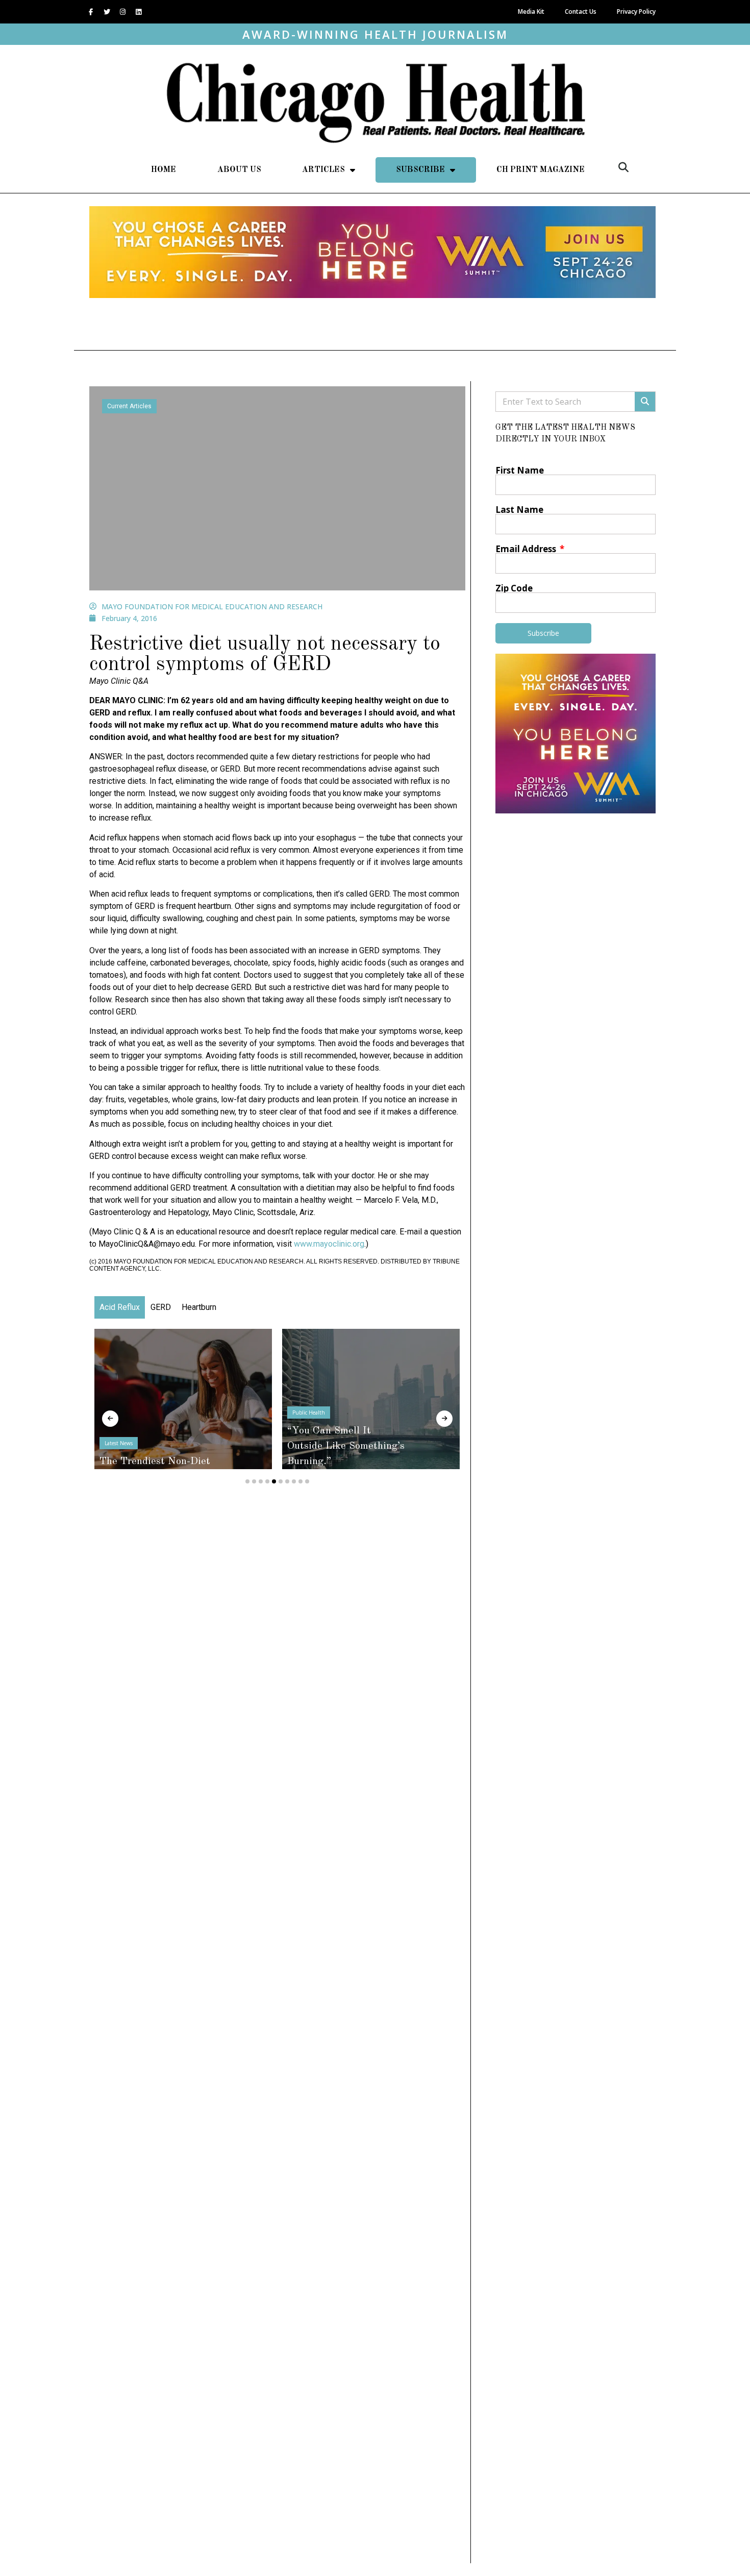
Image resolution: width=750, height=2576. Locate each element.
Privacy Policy (636, 11)
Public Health (309, 1413)
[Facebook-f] (91, 12)
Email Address (527, 549)
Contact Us (581, 11)
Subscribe (420, 170)
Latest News (119, 1443)
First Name (520, 470)
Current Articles (129, 406)
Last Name (519, 510)
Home (164, 170)
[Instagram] (122, 12)
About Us (239, 170)
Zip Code (514, 588)
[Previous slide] (110, 1419)
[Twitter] (107, 12)
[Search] (645, 402)
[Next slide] (444, 1419)
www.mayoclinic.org (329, 1244)
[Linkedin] (138, 12)
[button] (623, 167)
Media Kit (531, 11)
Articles (323, 170)
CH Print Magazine (541, 170)
